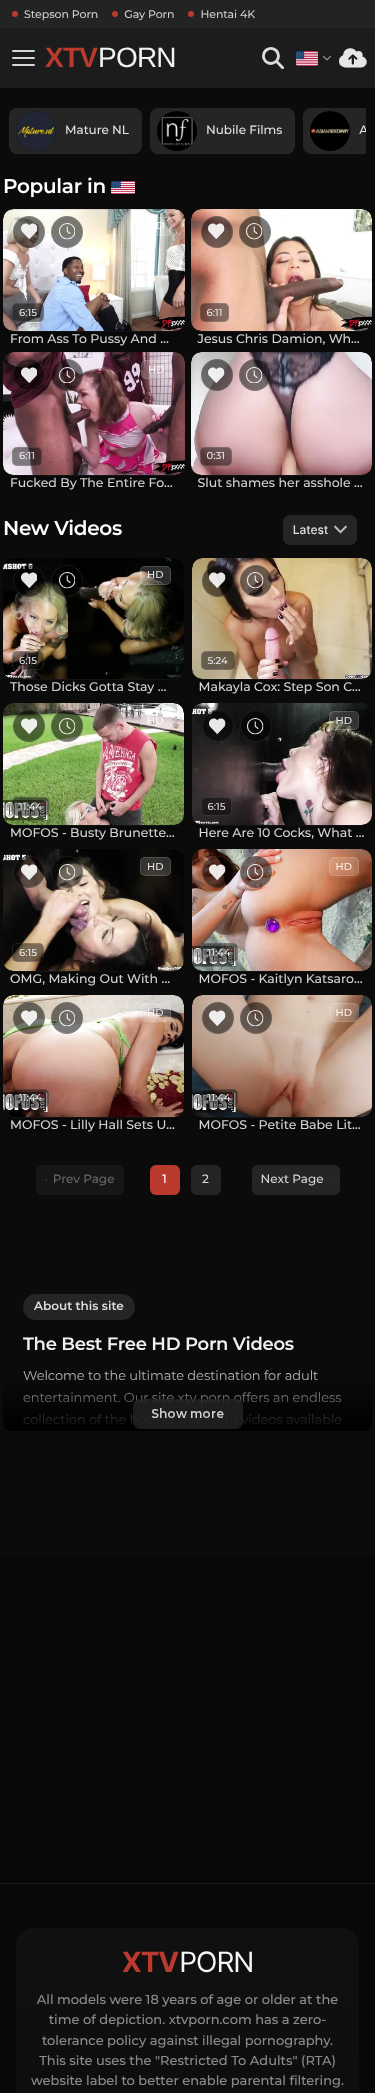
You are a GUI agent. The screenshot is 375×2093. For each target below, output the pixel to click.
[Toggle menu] (23, 58)
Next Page (292, 1179)
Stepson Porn (61, 14)
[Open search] (272, 58)
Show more (187, 1413)
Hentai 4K (227, 14)
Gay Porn (149, 14)
